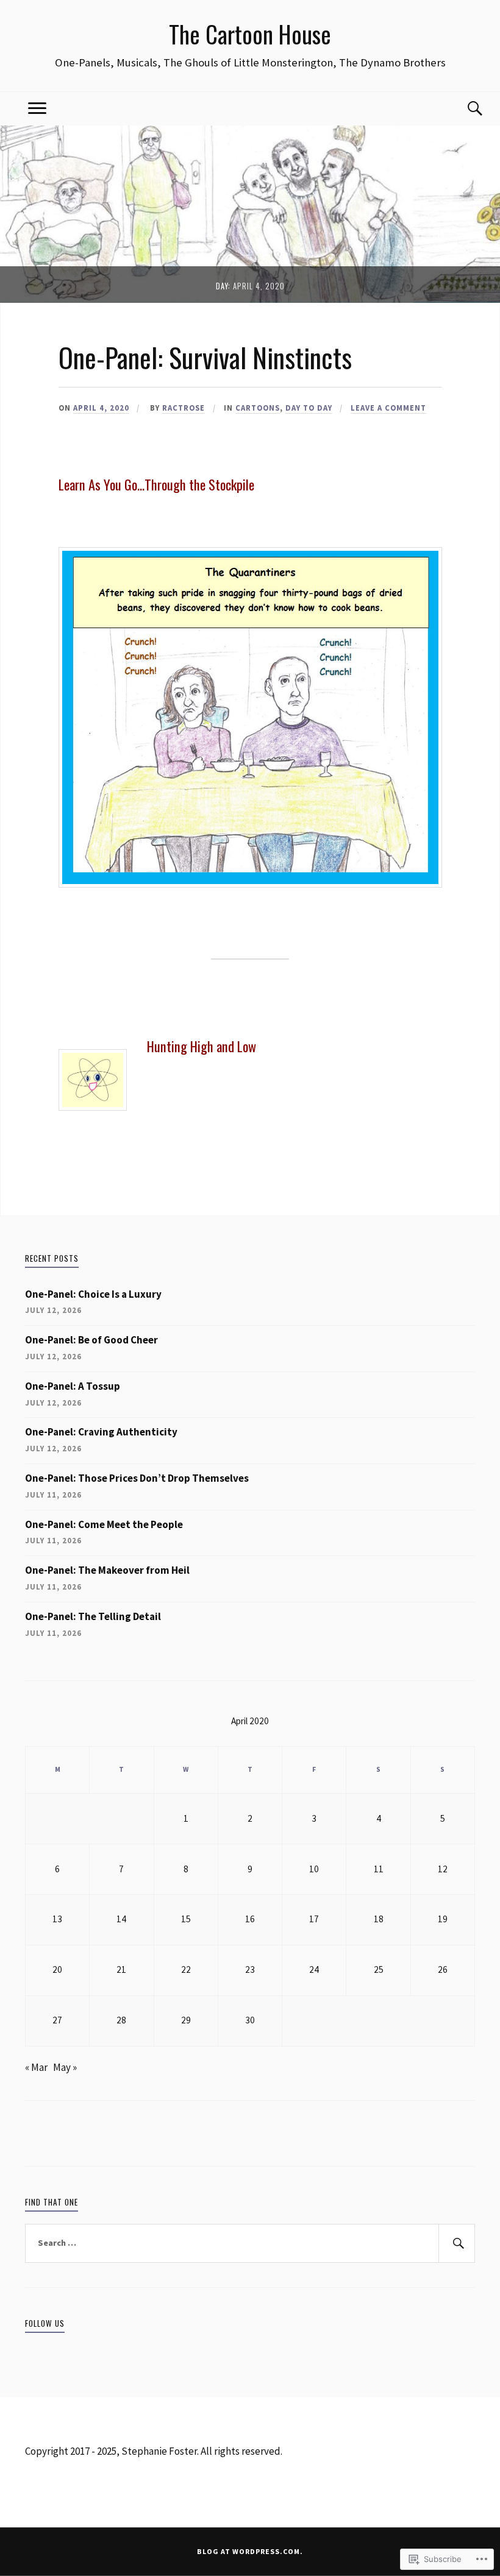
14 (121, 1919)
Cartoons (258, 408)
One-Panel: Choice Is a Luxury (93, 1294)
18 (379, 1919)
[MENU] (37, 109)
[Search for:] (250, 2243)
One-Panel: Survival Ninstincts (205, 357)
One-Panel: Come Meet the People (104, 1524)
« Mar (36, 2067)
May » (65, 2067)
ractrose (184, 408)
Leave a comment (388, 408)
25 (379, 1969)
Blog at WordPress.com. (250, 2551)
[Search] (463, 109)
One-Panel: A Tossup (73, 1386)
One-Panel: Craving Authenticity (101, 1432)
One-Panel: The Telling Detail (93, 1616)
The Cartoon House (250, 34)
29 (186, 2020)
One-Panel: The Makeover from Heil (107, 1570)
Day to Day (309, 408)
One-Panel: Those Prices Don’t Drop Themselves (137, 1478)
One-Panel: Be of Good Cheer (91, 1340)
